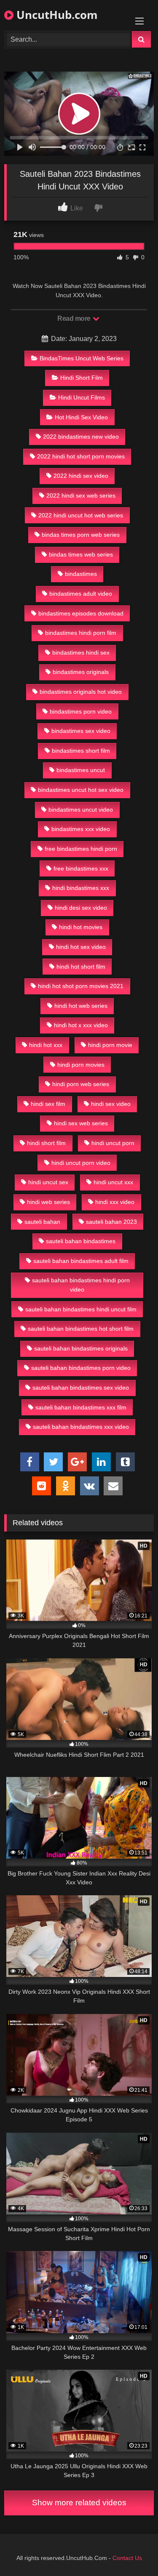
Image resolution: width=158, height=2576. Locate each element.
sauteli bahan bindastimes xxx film (81, 1407)
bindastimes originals (81, 672)
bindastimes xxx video (81, 829)
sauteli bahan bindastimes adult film (81, 1261)
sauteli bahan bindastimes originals (81, 1348)
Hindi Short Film (82, 378)
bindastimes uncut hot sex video (81, 790)
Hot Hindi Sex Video (81, 417)
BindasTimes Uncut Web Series (82, 358)
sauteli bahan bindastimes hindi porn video (81, 1285)
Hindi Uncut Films (82, 397)
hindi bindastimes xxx (81, 888)
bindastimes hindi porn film (81, 633)
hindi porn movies (81, 1065)
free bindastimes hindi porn (81, 849)
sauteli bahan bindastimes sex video (81, 1388)
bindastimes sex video (81, 731)
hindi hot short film (81, 967)
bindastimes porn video (81, 711)
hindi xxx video (115, 1202)
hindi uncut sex (48, 1182)
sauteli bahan (42, 1222)
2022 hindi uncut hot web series (81, 515)
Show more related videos (79, 2503)
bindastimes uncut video (81, 810)
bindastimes (81, 574)
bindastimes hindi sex (81, 653)
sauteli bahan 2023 (111, 1222)
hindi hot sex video (81, 947)
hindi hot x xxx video (81, 1025)
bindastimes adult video (81, 594)
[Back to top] (132, 2551)
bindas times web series (81, 554)
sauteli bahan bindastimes (81, 1241)
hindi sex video (111, 1104)
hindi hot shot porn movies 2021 (81, 986)
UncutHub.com (56, 15)
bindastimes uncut (81, 770)
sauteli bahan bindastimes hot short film (81, 1329)
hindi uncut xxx (113, 1182)
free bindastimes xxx (81, 868)
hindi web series (48, 1202)
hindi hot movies (81, 927)
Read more (75, 318)
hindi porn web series (81, 1084)
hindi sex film (48, 1104)
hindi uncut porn (113, 1143)
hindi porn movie (110, 1045)
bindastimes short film (81, 751)
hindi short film (46, 1143)
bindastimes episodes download (81, 613)
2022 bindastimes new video (81, 437)
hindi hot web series (81, 1006)
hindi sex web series (81, 1123)
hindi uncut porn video (81, 1163)
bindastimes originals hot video (81, 692)
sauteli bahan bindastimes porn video (81, 1368)
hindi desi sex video (81, 908)
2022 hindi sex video (81, 476)
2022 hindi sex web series (81, 495)
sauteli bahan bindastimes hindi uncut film (81, 1309)
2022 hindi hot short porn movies (81, 456)
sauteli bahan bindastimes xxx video (81, 1427)
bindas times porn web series (81, 535)
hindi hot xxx (46, 1045)
